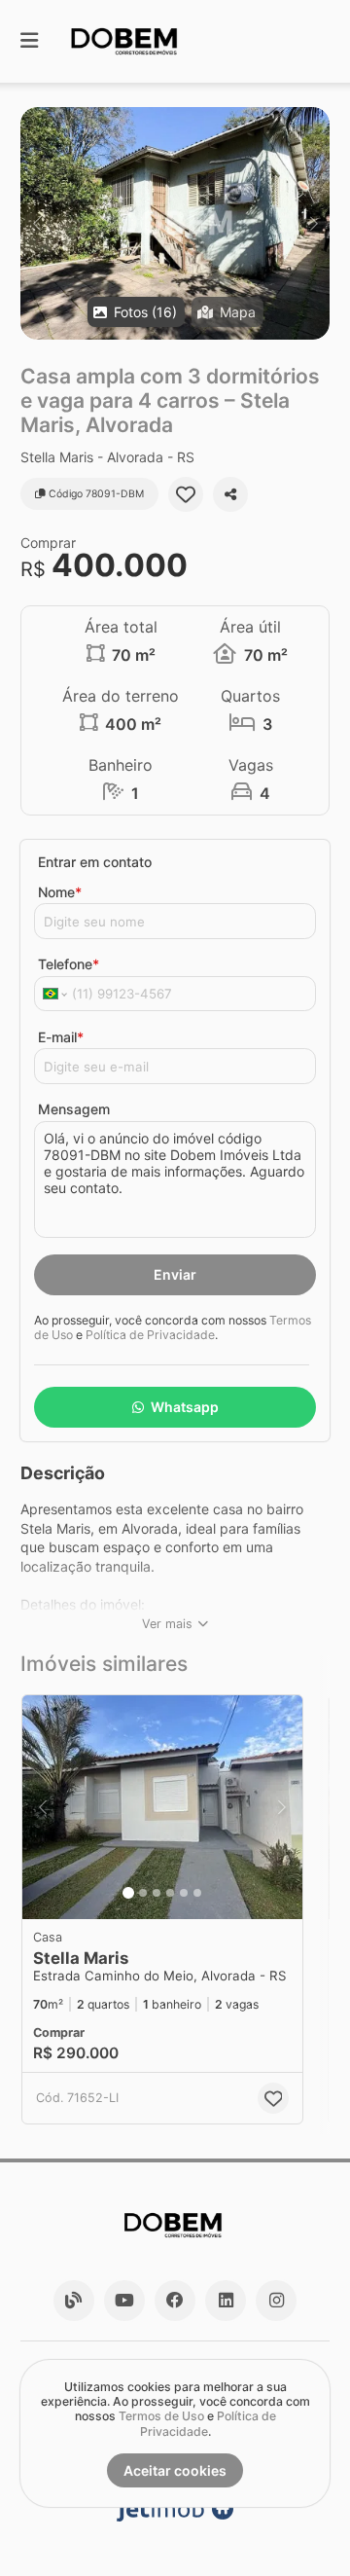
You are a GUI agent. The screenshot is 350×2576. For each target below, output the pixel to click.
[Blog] (74, 2301)
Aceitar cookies (175, 2470)
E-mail (61, 1037)
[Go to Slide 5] (184, 1893)
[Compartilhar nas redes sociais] (230, 494)
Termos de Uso (161, 2416)
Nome (60, 892)
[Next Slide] (314, 223)
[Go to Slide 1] (128, 1893)
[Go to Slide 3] (157, 1893)
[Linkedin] (226, 2301)
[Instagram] (276, 2301)
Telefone (69, 964)
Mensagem (74, 1109)
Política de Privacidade (150, 1335)
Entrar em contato (95, 862)
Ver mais (167, 1624)
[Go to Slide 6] (197, 1893)
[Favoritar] (186, 494)
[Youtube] (124, 2301)
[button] (175, 223)
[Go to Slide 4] (170, 1893)
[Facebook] (175, 2301)
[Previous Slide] (36, 223)
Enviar (175, 1274)
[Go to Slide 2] (143, 1893)
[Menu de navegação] (29, 41)
